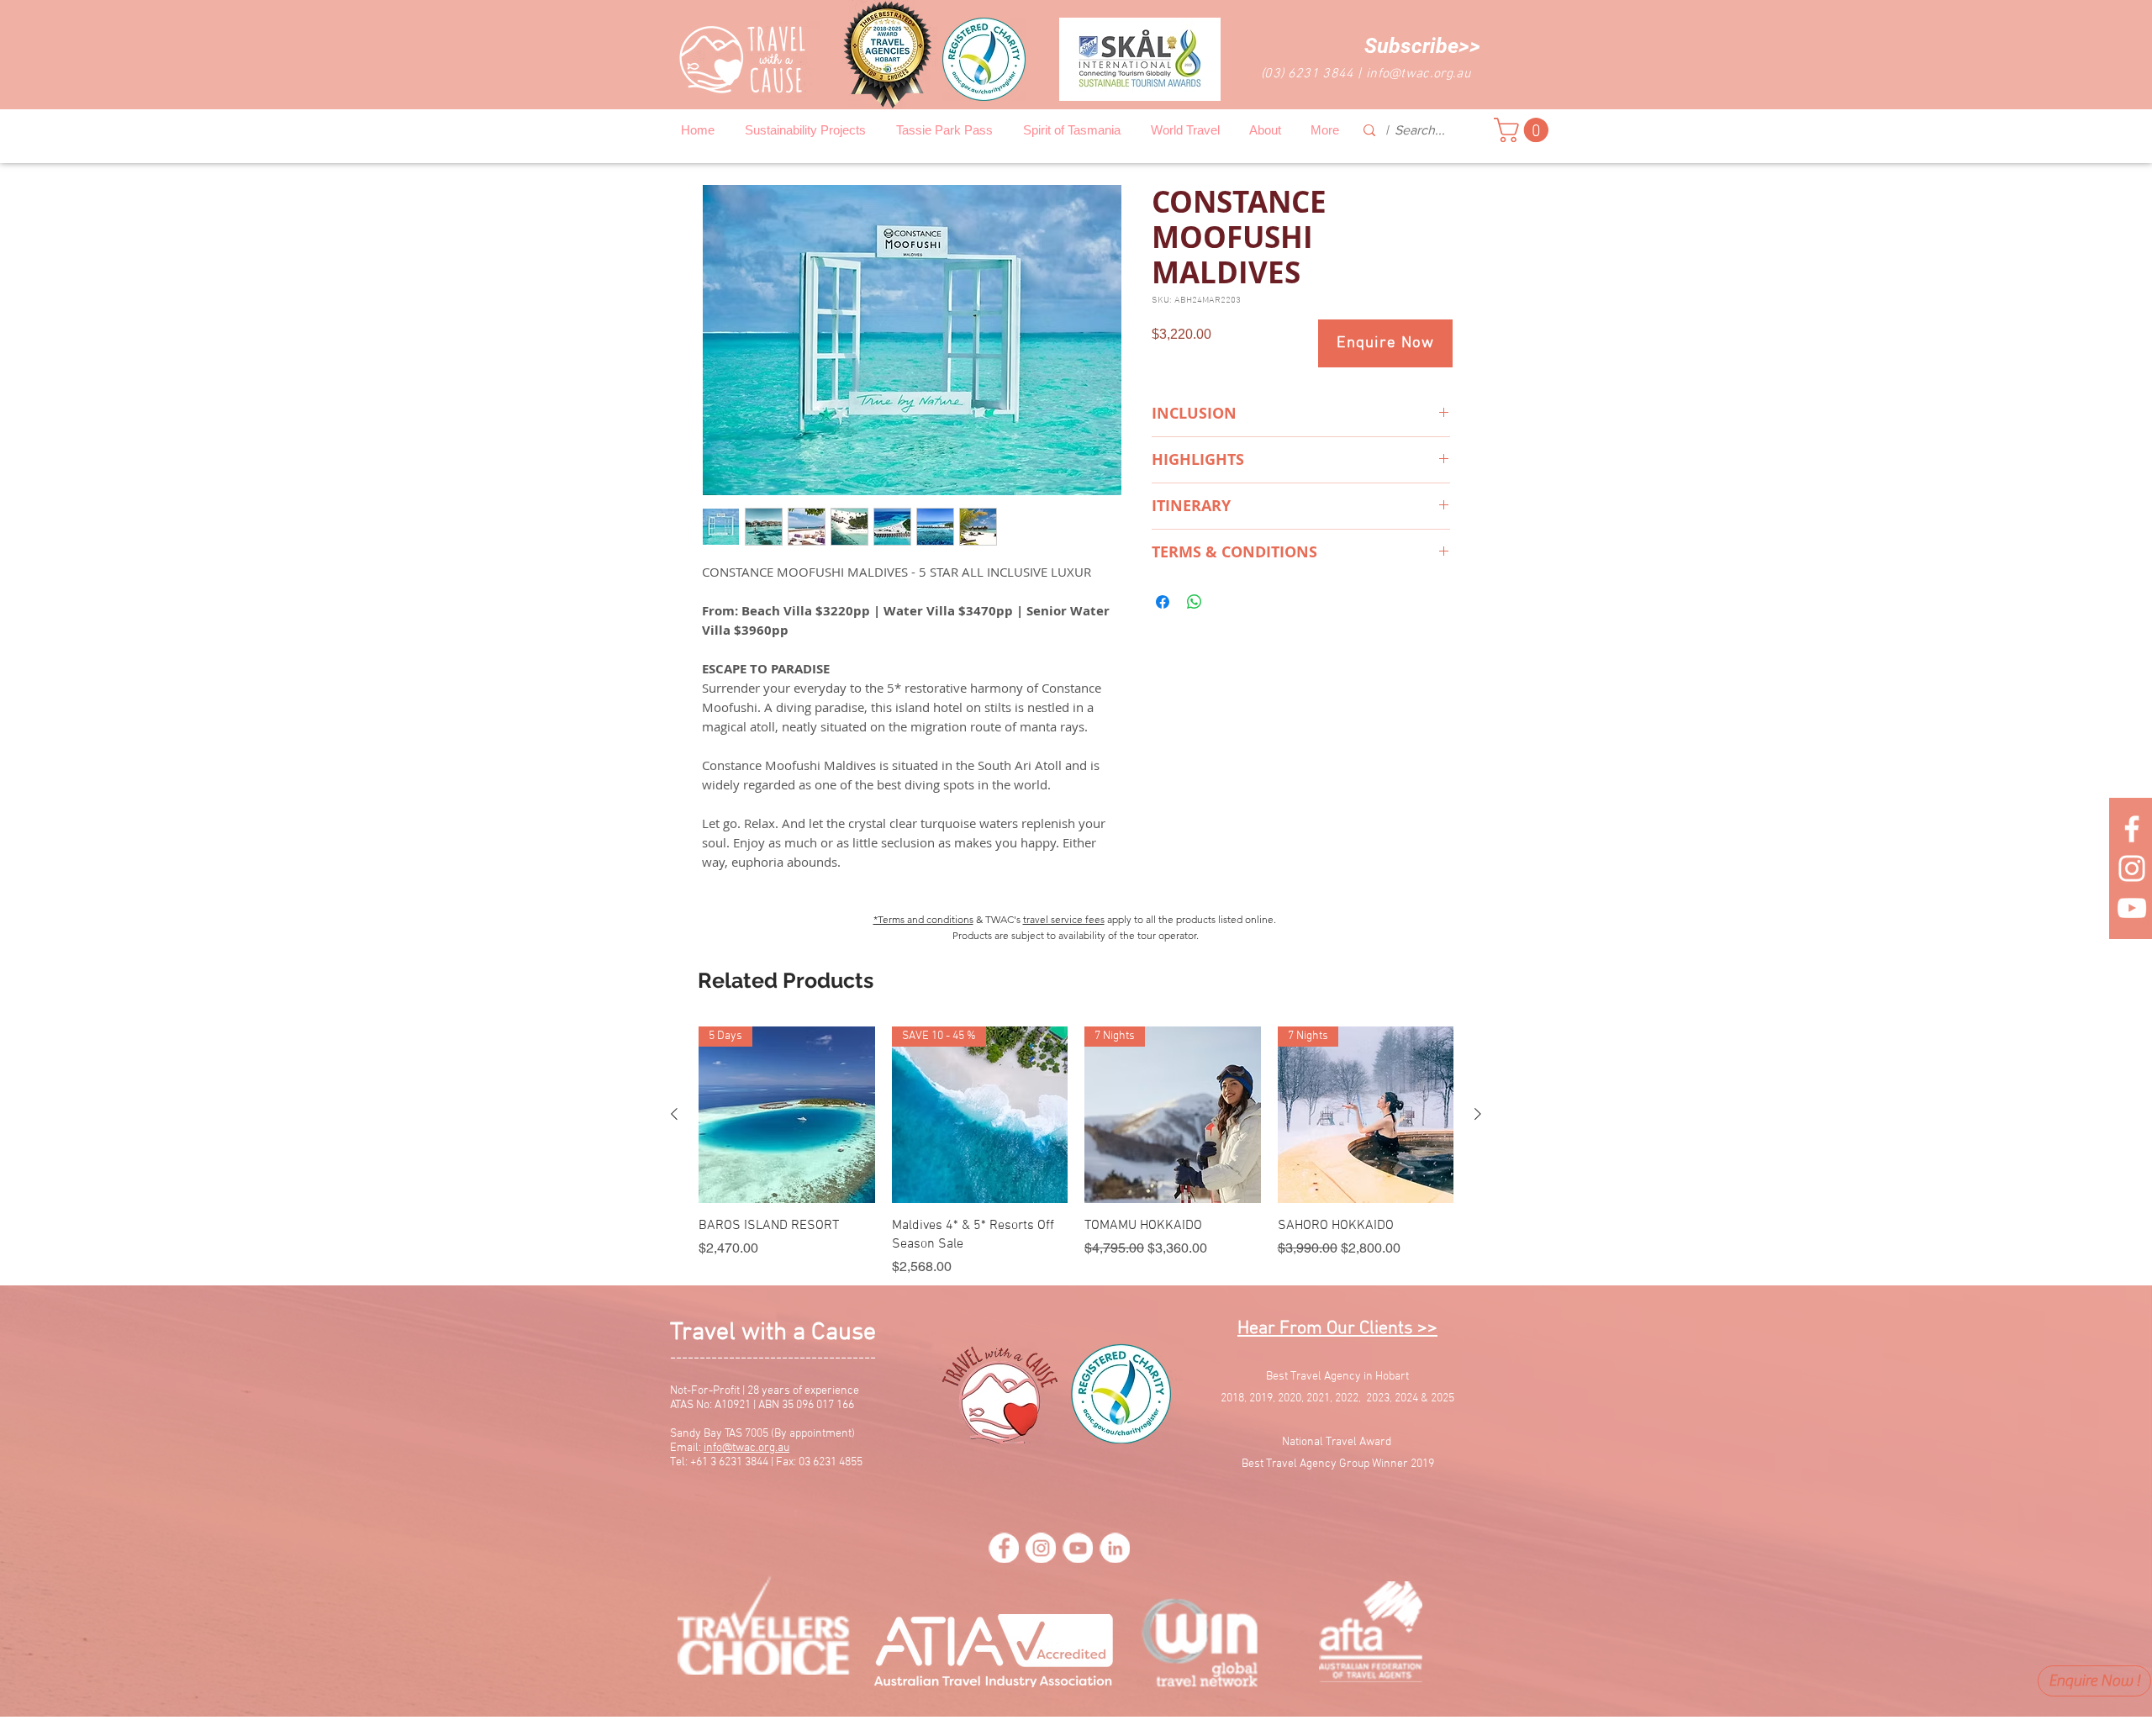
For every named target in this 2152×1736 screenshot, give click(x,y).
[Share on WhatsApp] (1195, 602)
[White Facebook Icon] (2132, 829)
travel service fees (1064, 919)
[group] (1076, 1152)
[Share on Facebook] (1163, 602)
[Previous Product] (674, 1114)
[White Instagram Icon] (2132, 868)
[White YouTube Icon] (2132, 908)
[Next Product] (1478, 1114)
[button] (1422, 46)
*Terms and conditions (923, 919)
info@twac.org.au (1419, 74)
